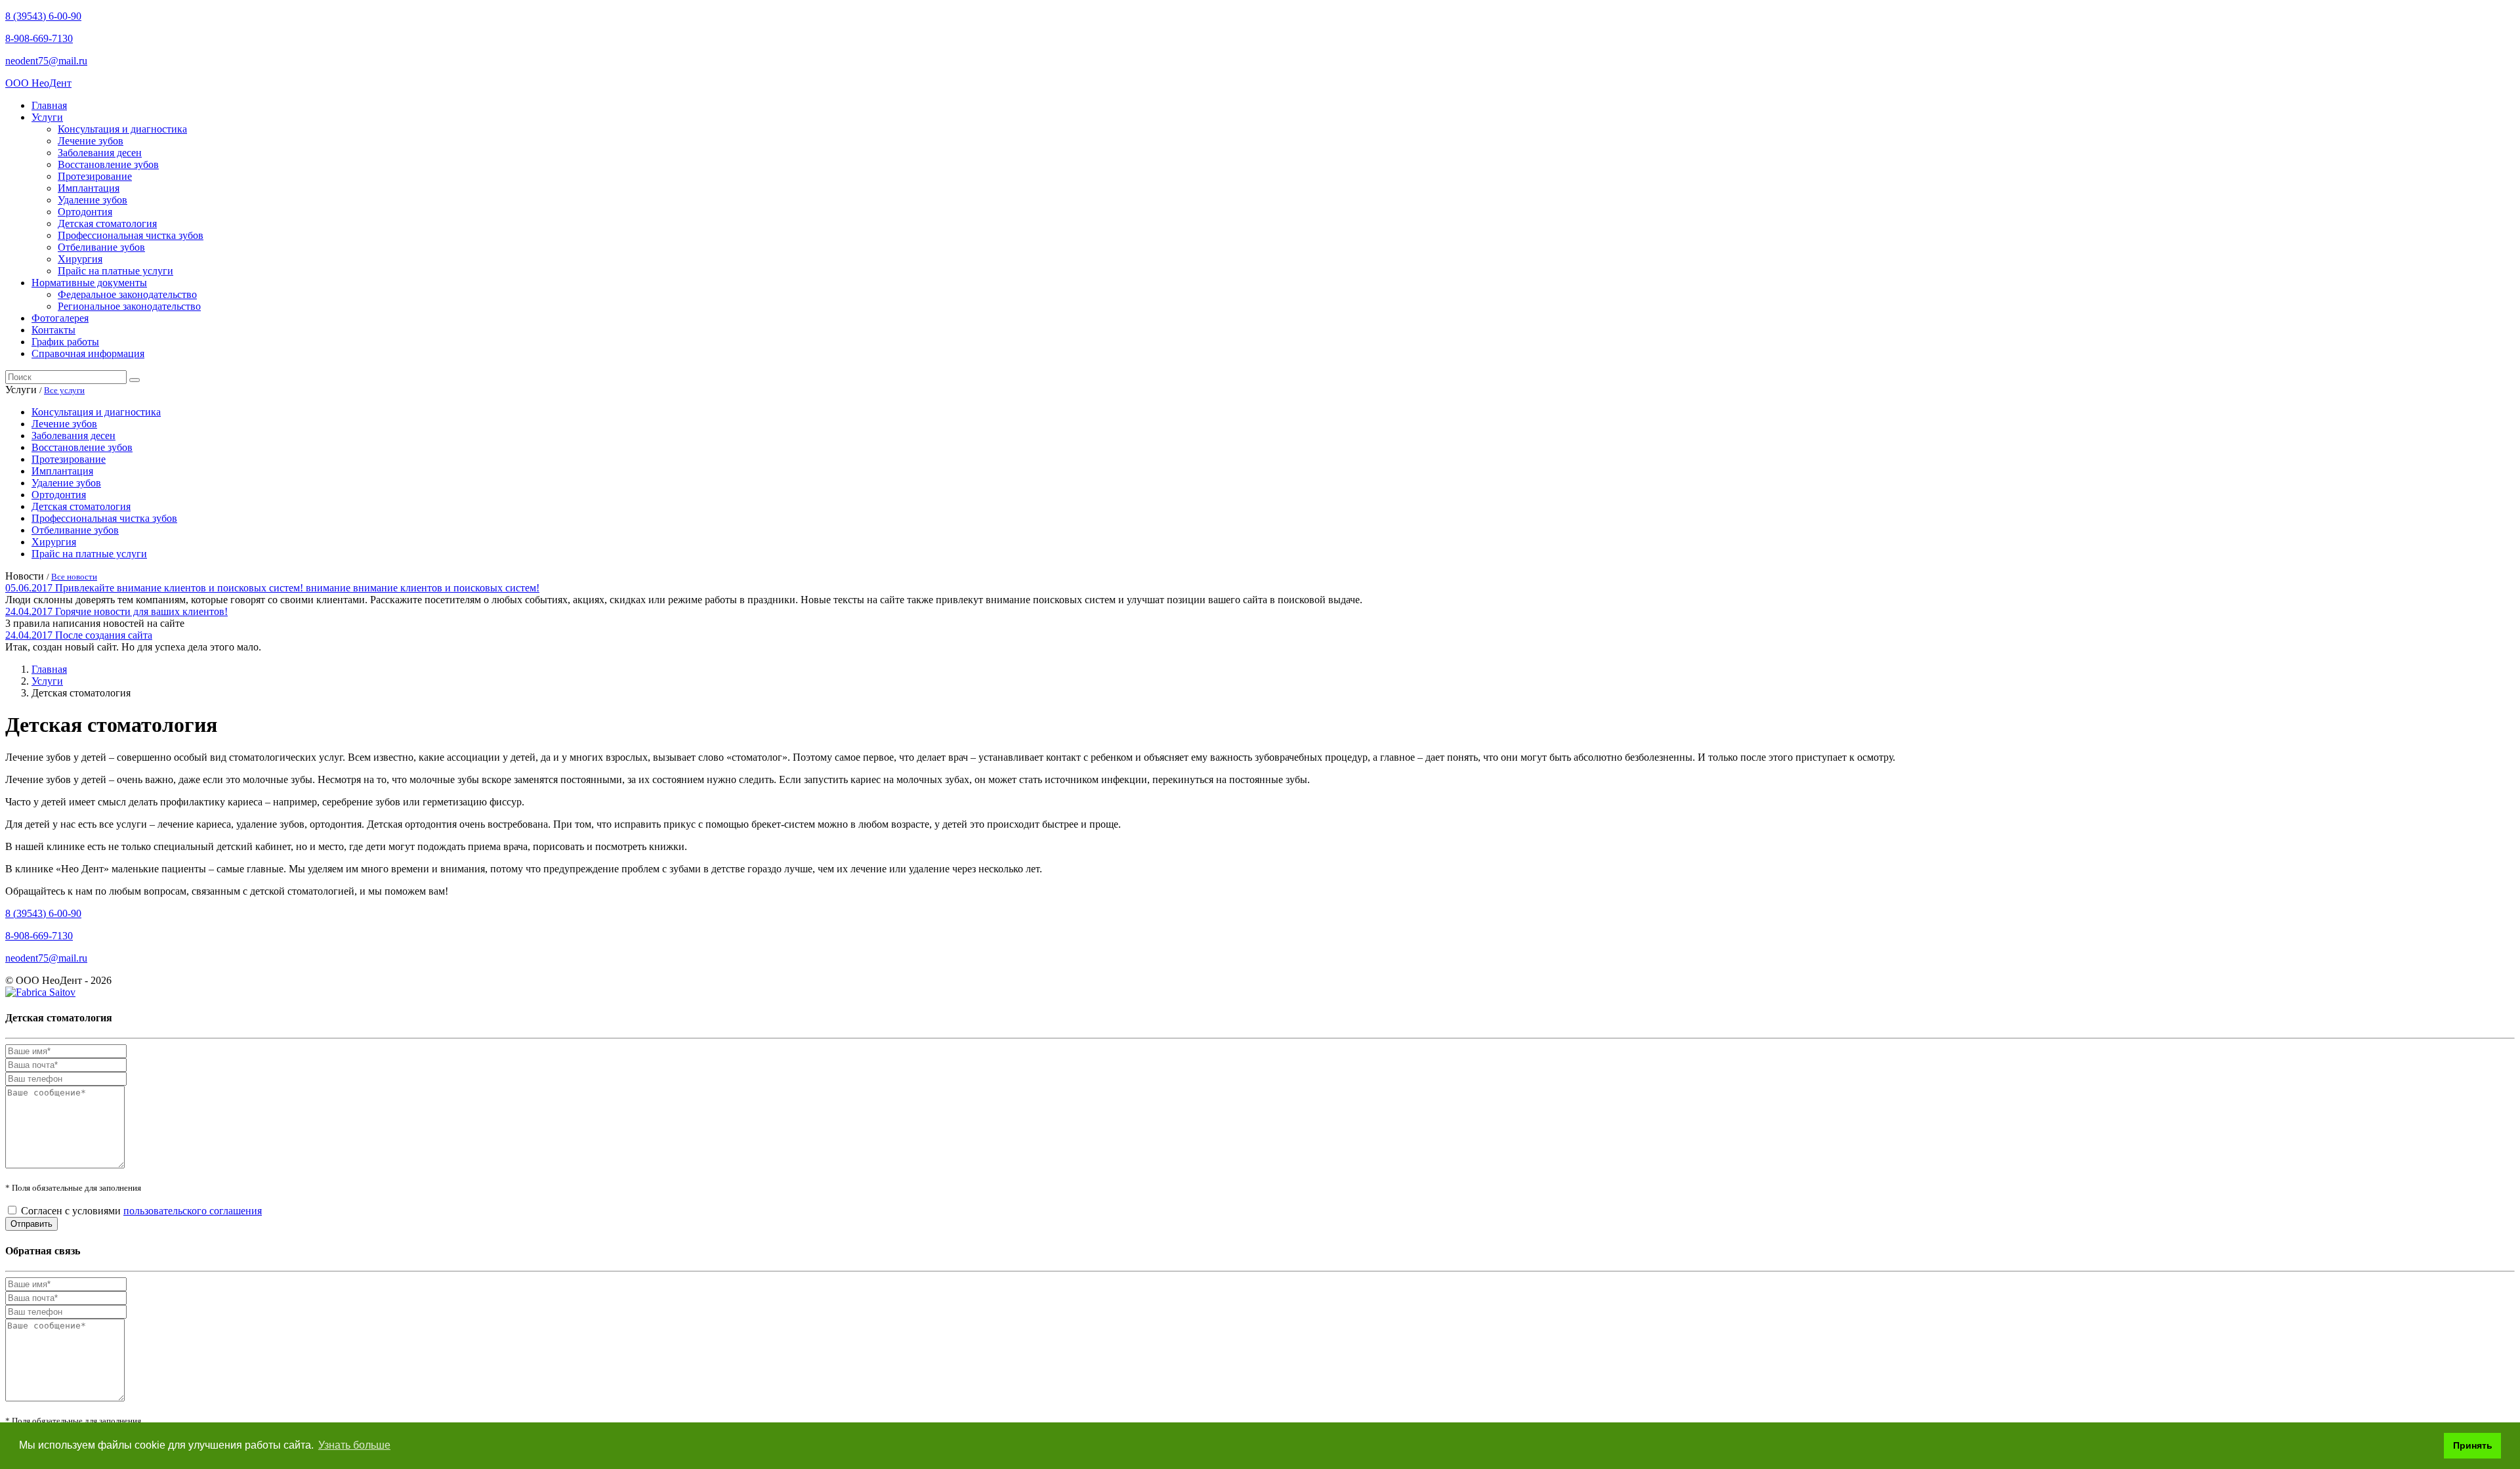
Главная (49, 105)
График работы (65, 342)
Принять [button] (2473, 1445)
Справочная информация (88, 353)
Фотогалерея (60, 318)
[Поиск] (135, 380)
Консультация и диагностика (122, 129)
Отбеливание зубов (101, 247)
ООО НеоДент (38, 83)
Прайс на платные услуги (115, 271)
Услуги (47, 117)
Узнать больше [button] (354, 1445)
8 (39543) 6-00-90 (43, 16)
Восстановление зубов (108, 164)
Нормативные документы (89, 283)
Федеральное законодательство (127, 294)
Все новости (74, 577)
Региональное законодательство (129, 306)
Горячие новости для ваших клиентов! (141, 611)
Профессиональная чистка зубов (131, 235)
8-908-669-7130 (39, 38)
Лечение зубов (91, 141)
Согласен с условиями (141, 1211)
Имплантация (89, 188)
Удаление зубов (93, 200)
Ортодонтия (85, 212)
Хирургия (80, 259)
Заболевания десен (100, 153)
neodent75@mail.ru (46, 61)
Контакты (53, 330)
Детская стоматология (107, 224)
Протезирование (95, 176)
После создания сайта (104, 635)
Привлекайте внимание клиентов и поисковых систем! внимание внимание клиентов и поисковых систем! (297, 588)
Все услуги (64, 390)
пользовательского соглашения (193, 1211)
